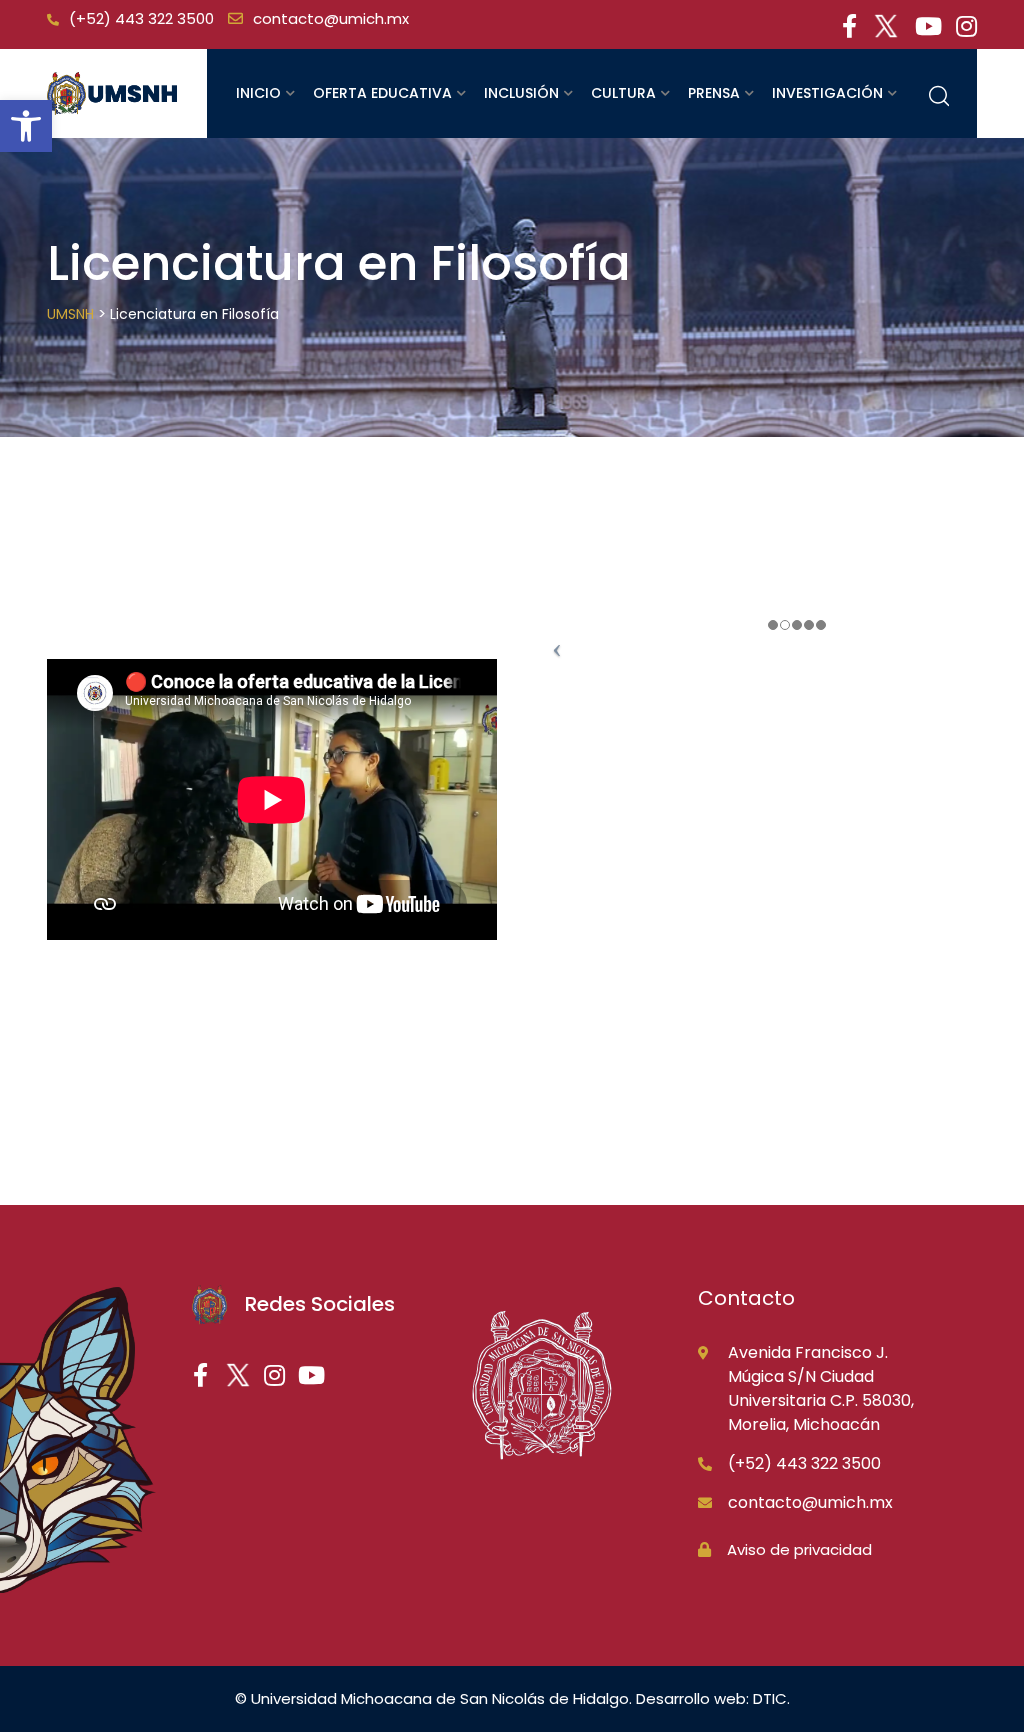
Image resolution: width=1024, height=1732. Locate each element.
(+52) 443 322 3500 (141, 18)
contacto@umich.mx (331, 18)
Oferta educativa (382, 93)
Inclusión (521, 93)
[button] (26, 126)
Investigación (827, 93)
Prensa (714, 93)
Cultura (623, 93)
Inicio (258, 93)
